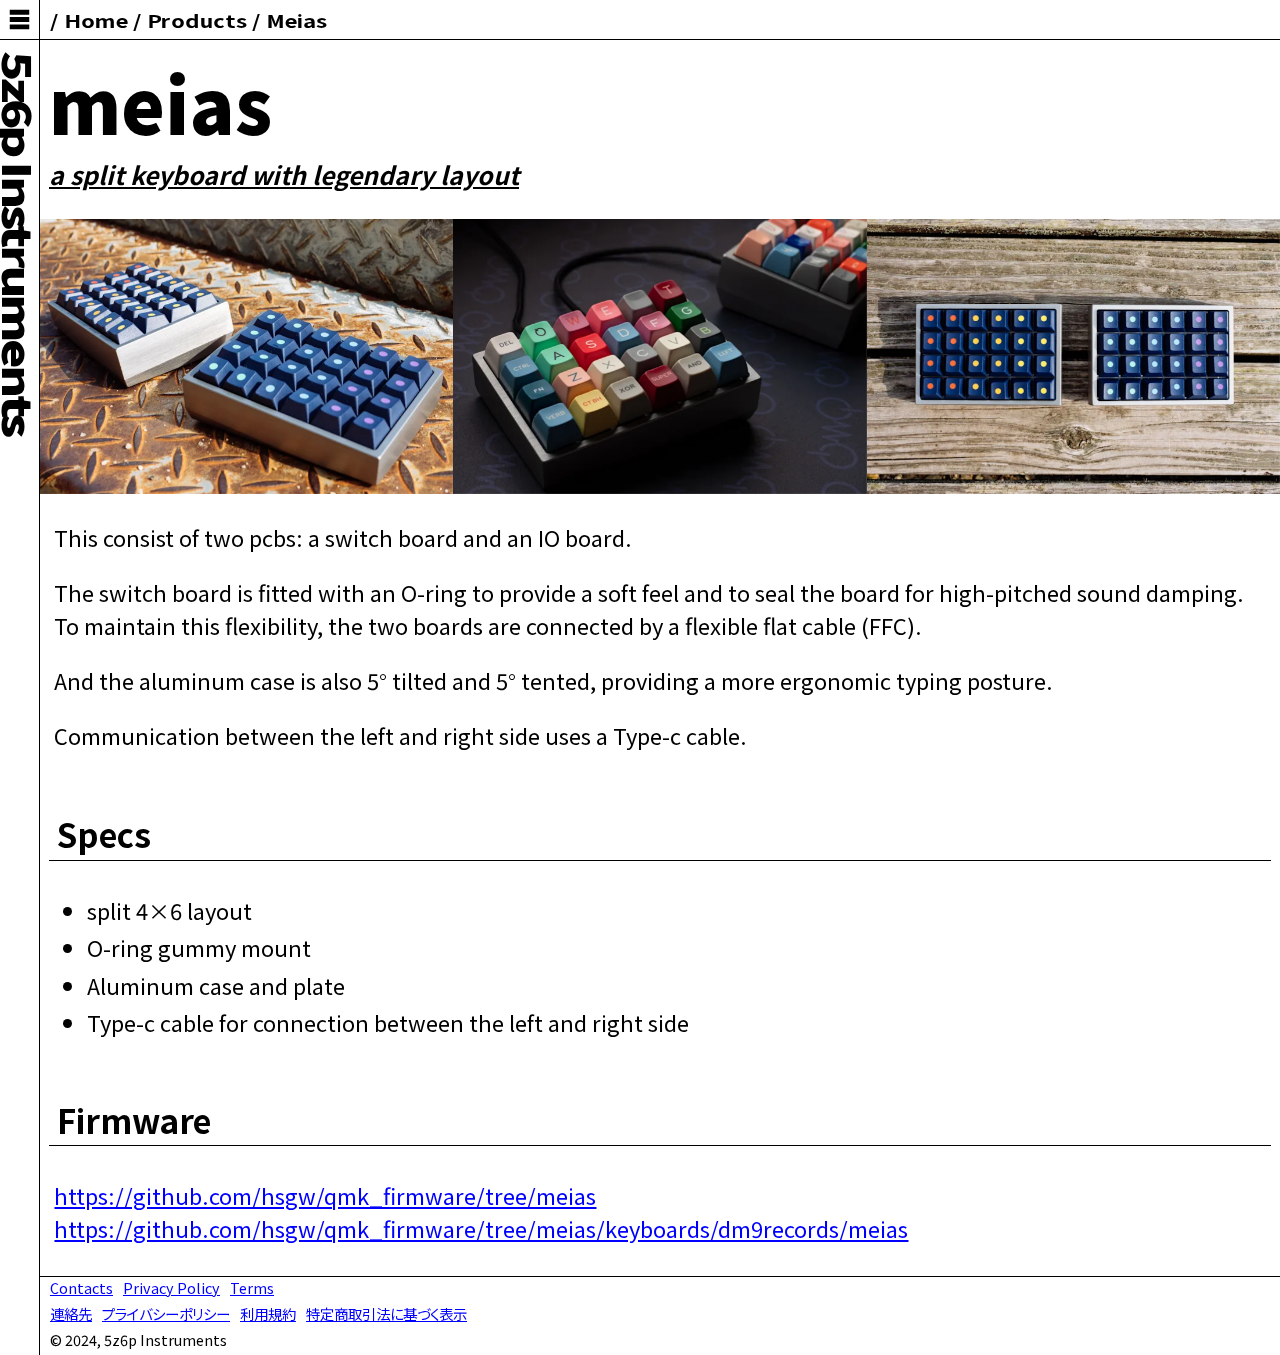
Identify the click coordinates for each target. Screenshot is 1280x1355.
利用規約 (268, 1313)
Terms (252, 1287)
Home (96, 20)
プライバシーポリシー (166, 1313)
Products (197, 20)
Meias (295, 20)
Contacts (81, 1287)
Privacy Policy (171, 1287)
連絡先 (71, 1313)
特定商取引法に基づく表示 (386, 1313)
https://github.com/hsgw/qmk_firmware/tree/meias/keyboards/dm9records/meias (481, 1228)
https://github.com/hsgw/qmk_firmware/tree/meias (325, 1195)
